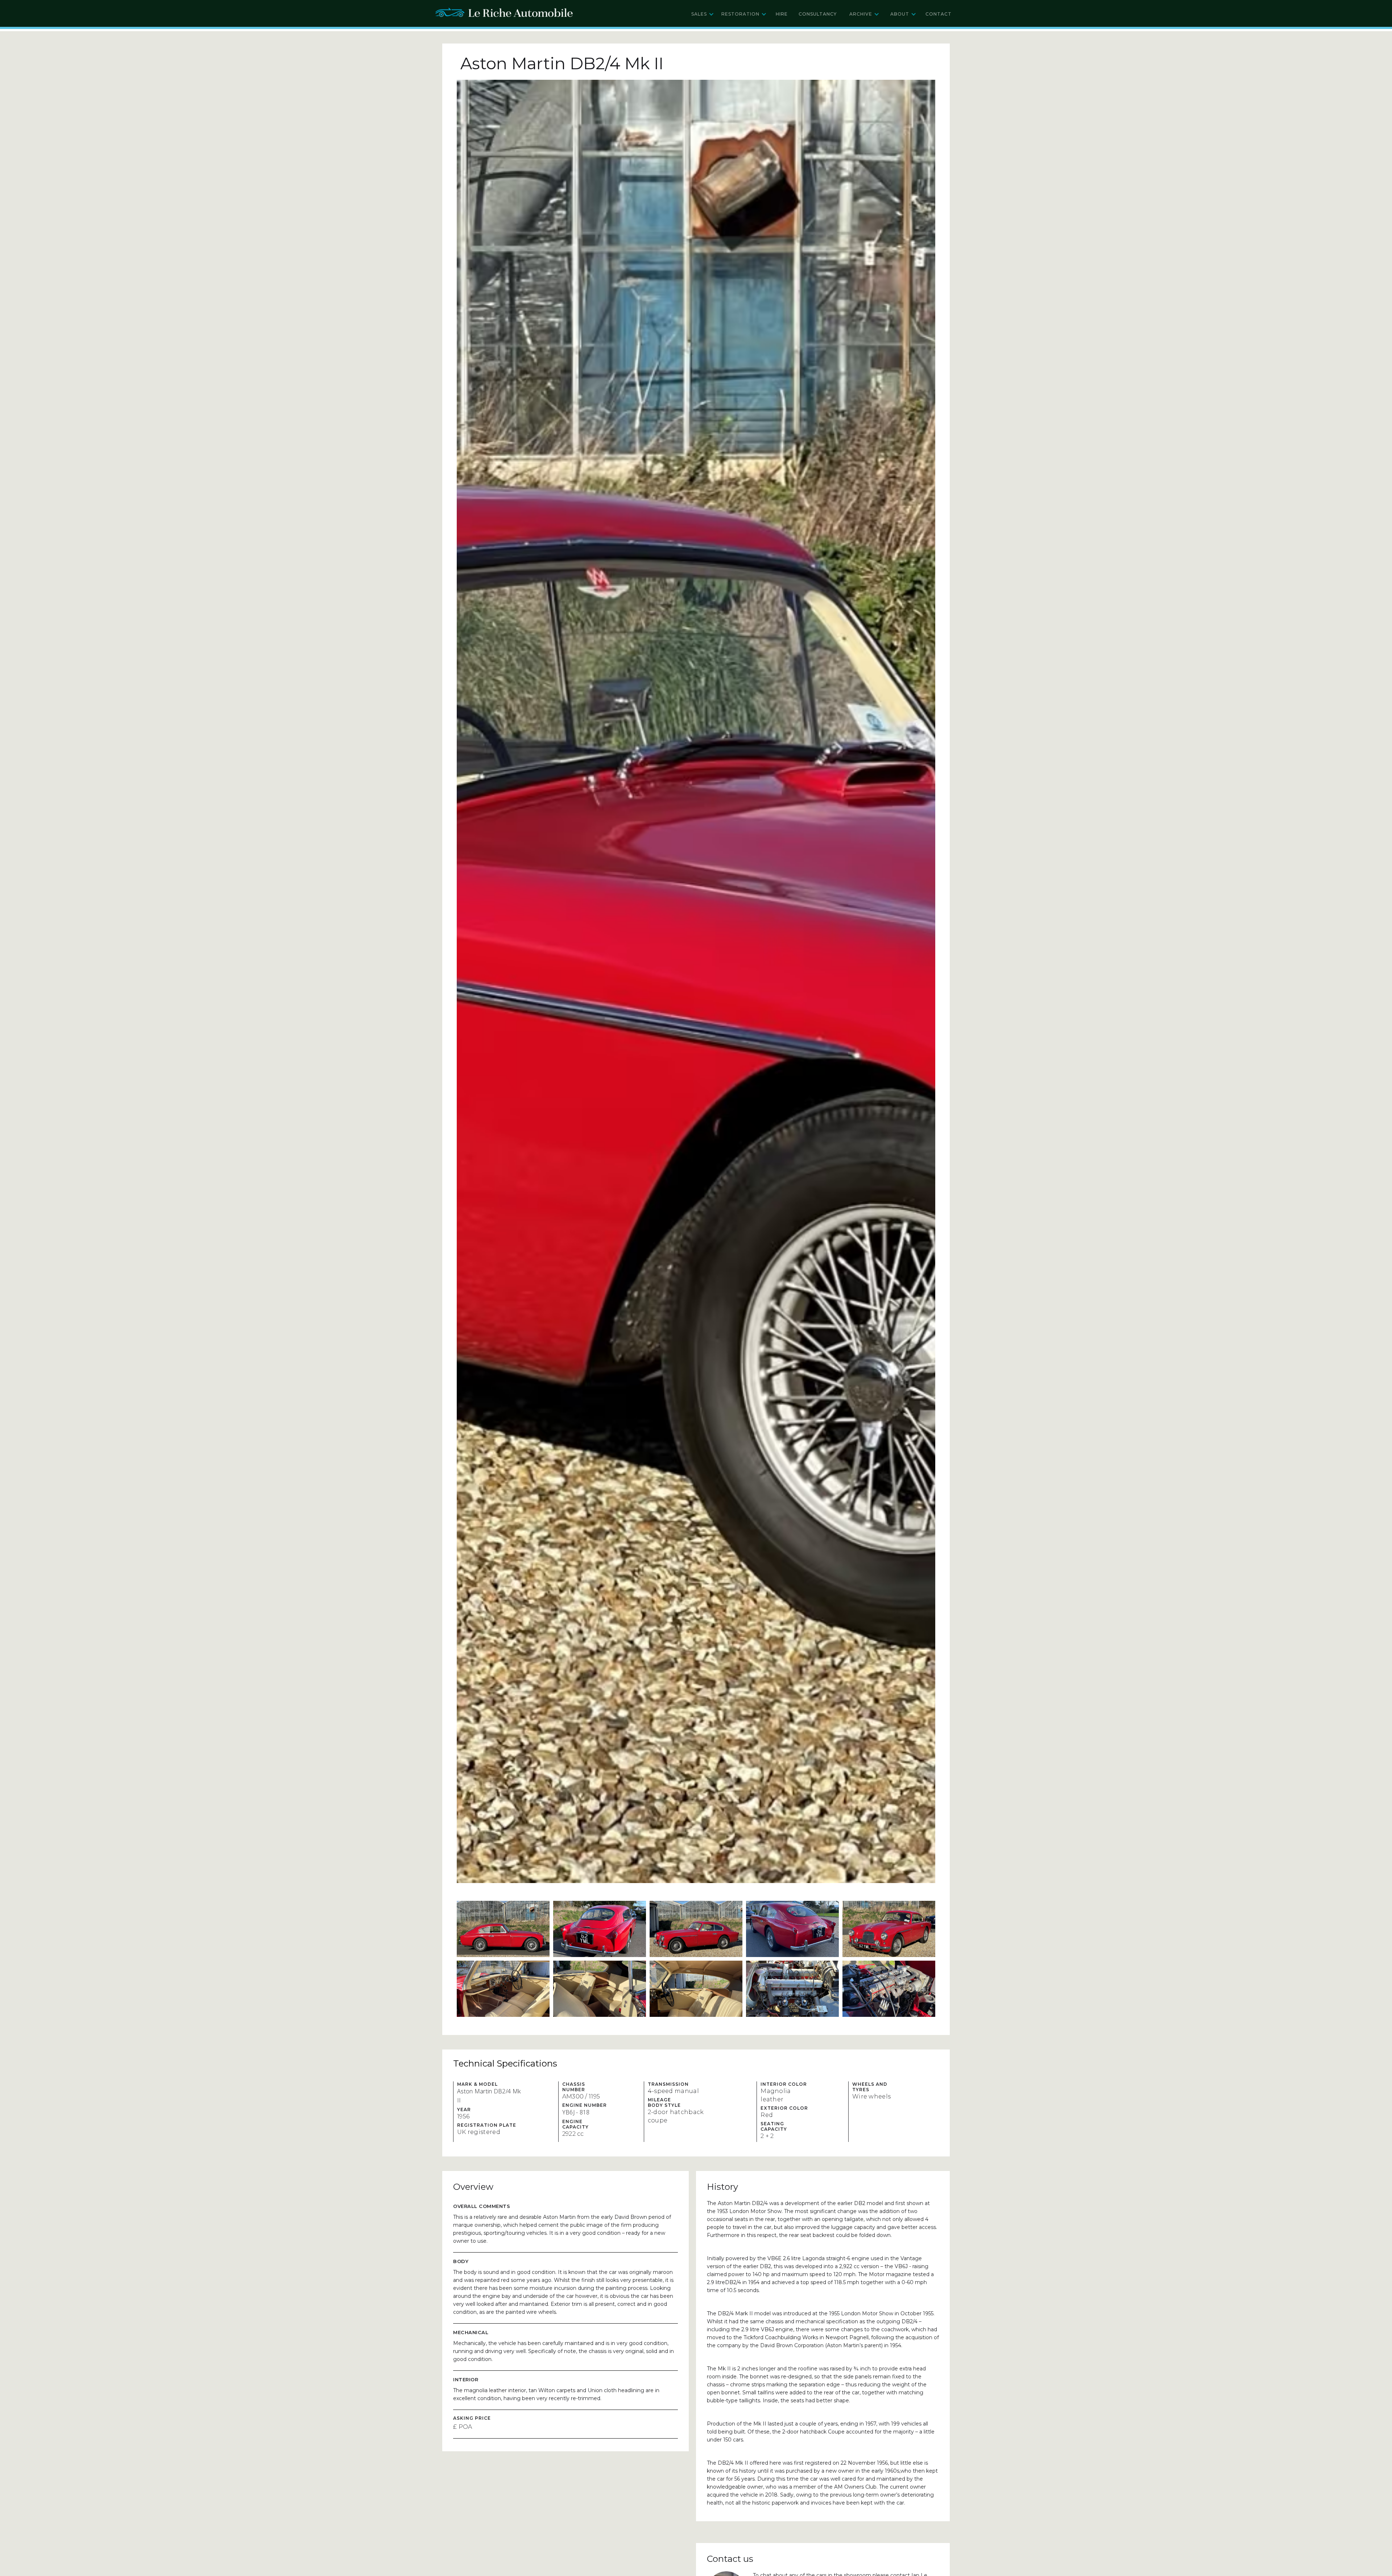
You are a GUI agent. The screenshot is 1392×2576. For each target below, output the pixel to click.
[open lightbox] (696, 981)
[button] (703, 14)
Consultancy (818, 14)
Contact (939, 14)
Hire (782, 14)
